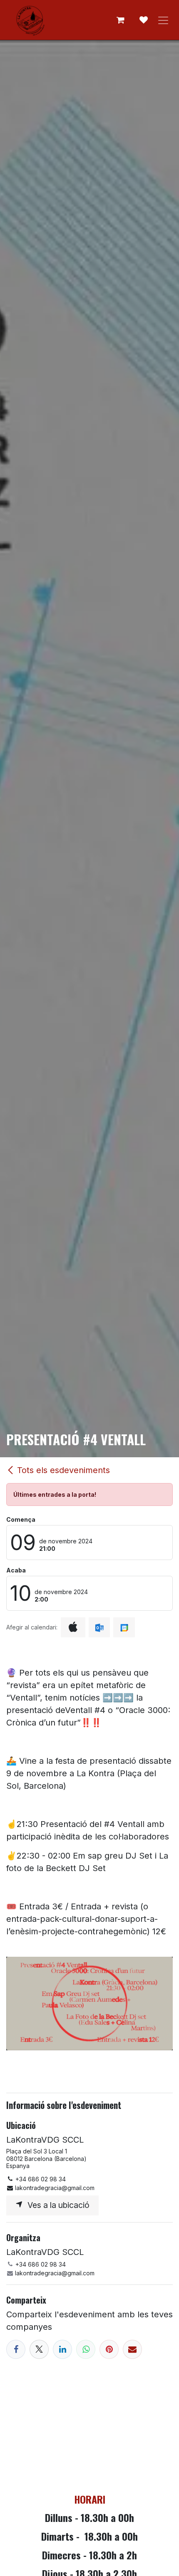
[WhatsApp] (86, 2349)
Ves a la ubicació (56, 2205)
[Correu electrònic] (132, 2349)
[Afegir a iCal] (73, 1627)
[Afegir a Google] (124, 1627)
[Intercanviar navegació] (163, 20)
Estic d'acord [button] (144, 2561)
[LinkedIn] (62, 2349)
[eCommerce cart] (120, 20)
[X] (39, 2349)
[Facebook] (16, 2349)
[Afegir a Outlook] (99, 1627)
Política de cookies (79, 2533)
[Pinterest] (109, 2349)
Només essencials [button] (77, 2561)
